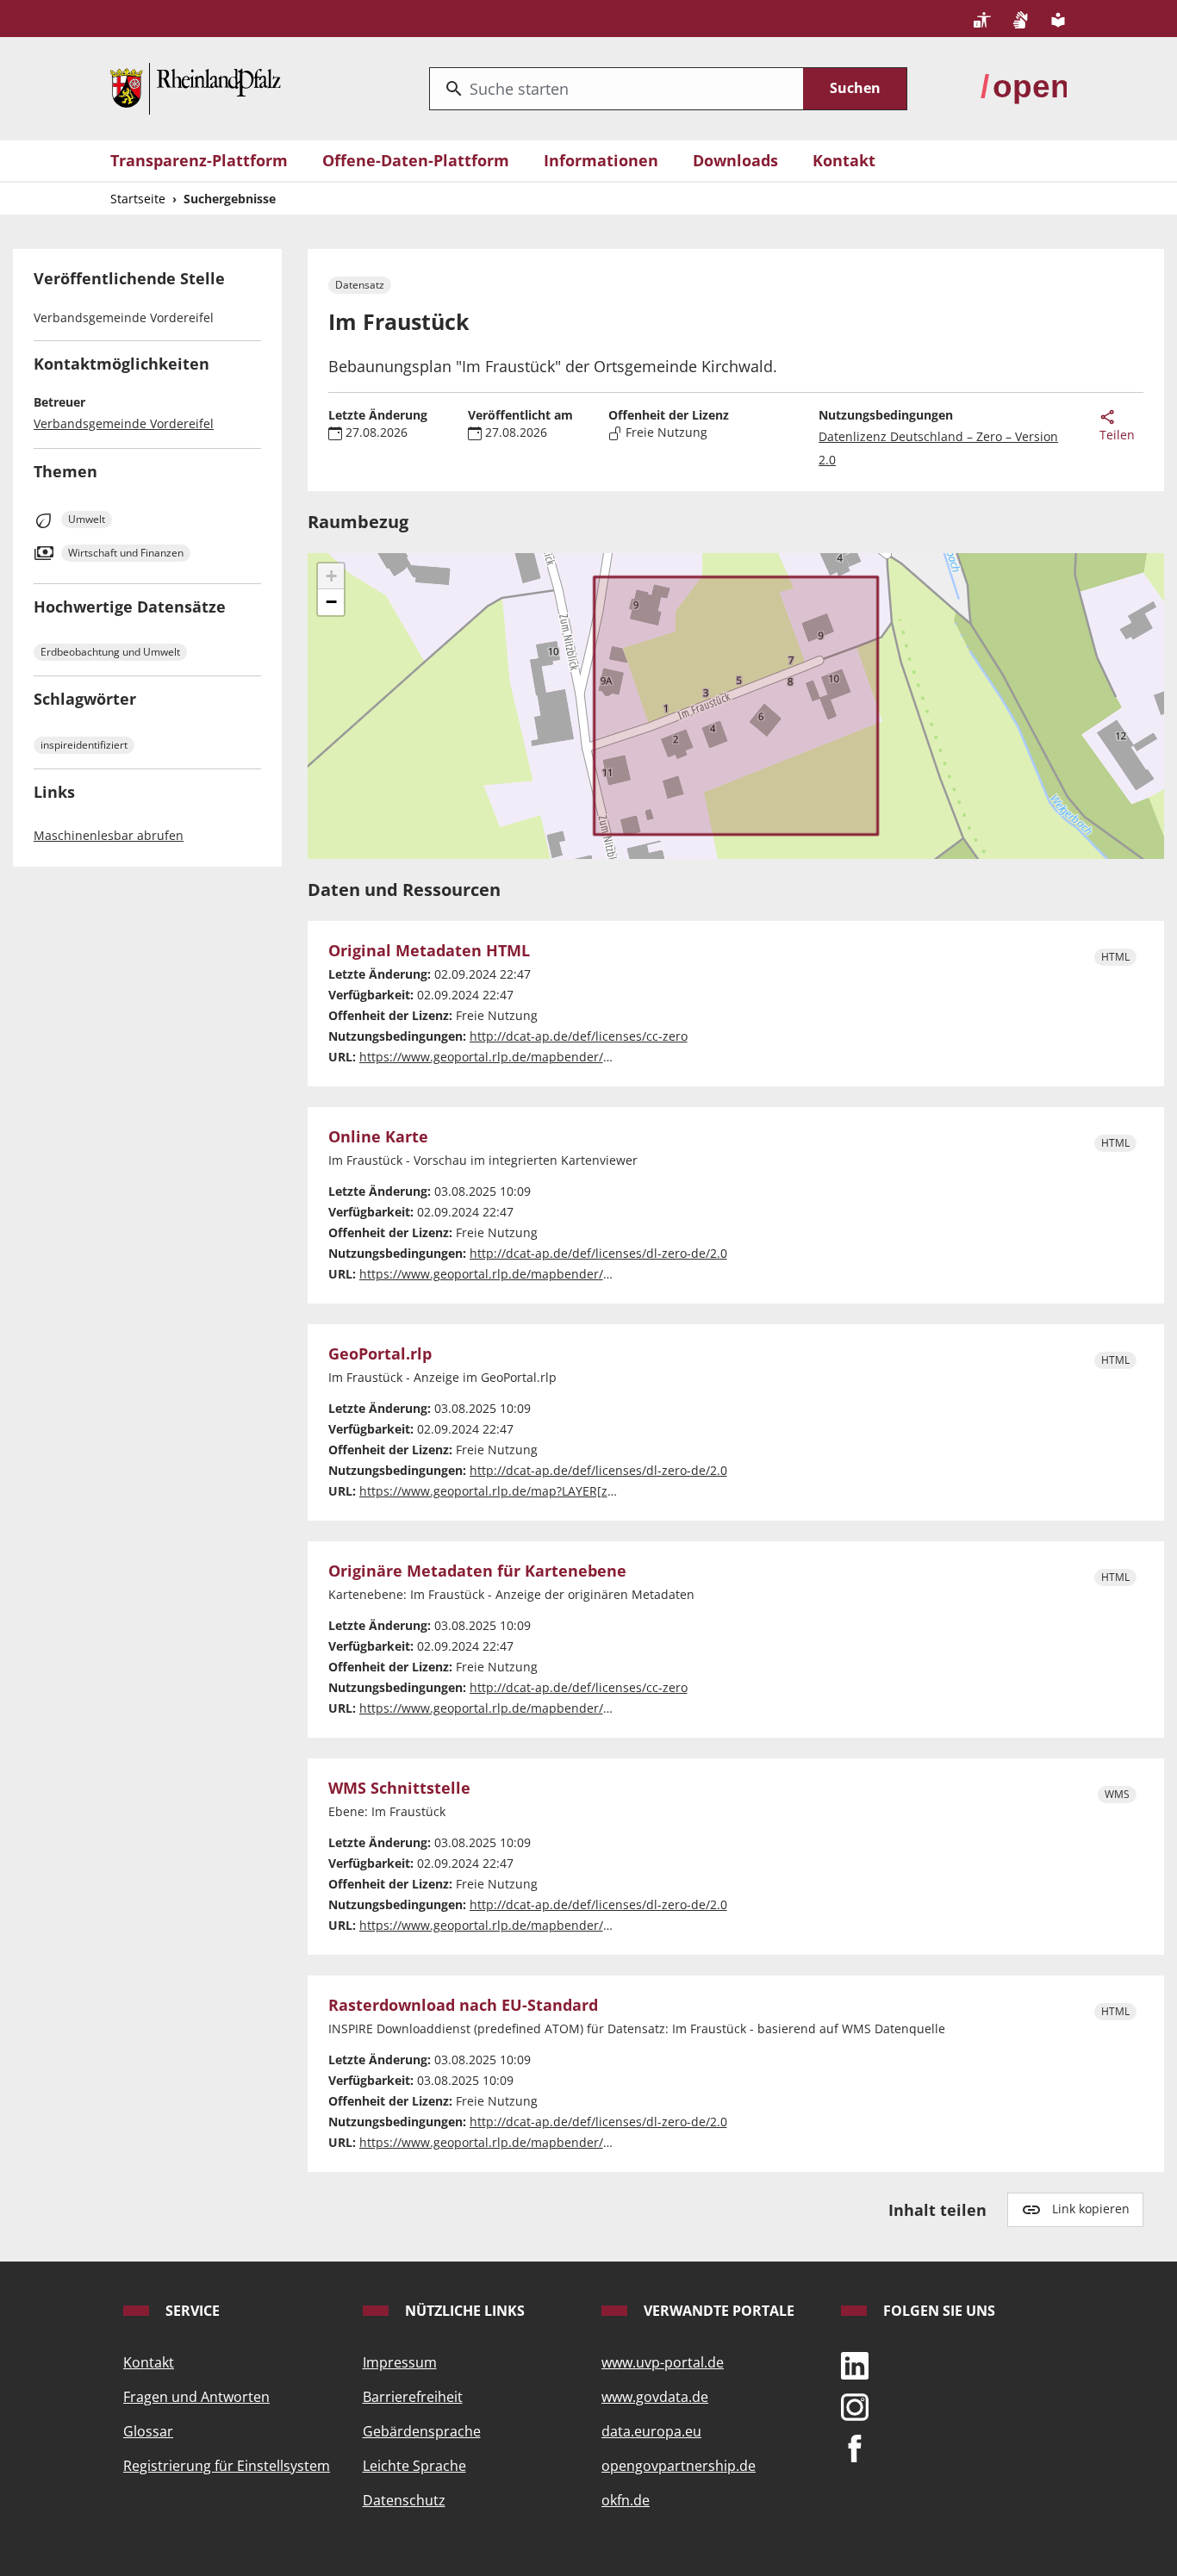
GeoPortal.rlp (380, 1354)
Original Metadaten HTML (429, 951)
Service (191, 2311)
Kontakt (844, 160)
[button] (331, 576)
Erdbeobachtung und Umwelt (110, 652)
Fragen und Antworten (196, 2397)
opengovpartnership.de (679, 2466)
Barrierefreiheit (413, 2397)
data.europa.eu (651, 2431)
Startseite (138, 199)
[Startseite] (196, 87)
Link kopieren (1091, 2209)
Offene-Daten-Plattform (416, 160)
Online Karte (378, 1137)
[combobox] (617, 89)
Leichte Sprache (414, 2466)
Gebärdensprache (422, 2431)
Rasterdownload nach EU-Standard (463, 2006)
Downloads (735, 160)
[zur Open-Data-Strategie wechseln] (1024, 87)
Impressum (400, 2362)
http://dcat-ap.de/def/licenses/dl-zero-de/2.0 (598, 1253)
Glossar (148, 2431)
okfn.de (626, 2500)
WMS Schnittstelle (399, 1789)
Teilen (1117, 435)
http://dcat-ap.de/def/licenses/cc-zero (579, 1036)
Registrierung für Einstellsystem (227, 2466)
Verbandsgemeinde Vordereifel (124, 423)
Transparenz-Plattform (199, 160)
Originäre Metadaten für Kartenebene (477, 1571)
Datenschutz (404, 2500)
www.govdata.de (655, 2397)
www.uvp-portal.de (663, 2362)
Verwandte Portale (717, 2311)
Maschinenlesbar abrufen (109, 835)
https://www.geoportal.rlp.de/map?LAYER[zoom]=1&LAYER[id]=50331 (557, 1491)
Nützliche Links (463, 2311)
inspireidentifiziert (84, 745)
